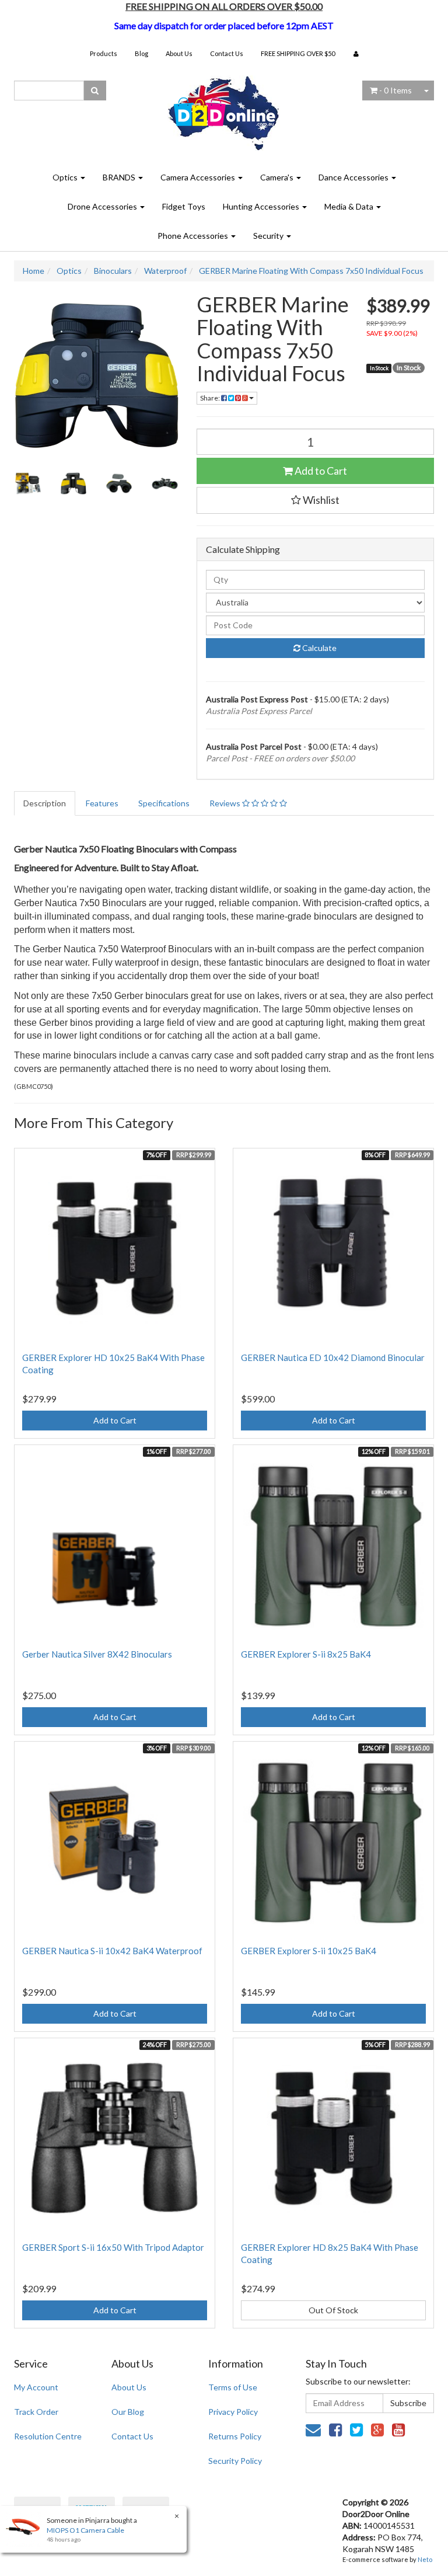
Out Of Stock (333, 2310)
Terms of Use (233, 2387)
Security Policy (235, 2461)
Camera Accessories (199, 177)
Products (104, 53)
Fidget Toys (184, 206)
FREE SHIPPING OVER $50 (298, 53)
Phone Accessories (194, 236)
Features (102, 803)
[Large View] (28, 483)
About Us (179, 53)
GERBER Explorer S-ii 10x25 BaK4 (309, 1951)
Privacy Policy (233, 2412)
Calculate (318, 648)
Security (269, 236)
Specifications (164, 803)
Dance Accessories (354, 177)
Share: (211, 398)
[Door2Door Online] (224, 108)
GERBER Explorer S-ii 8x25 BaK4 (306, 1654)
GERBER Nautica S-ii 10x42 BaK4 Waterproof (112, 1951)
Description (45, 803)
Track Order (36, 2412)
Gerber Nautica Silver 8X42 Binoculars (97, 1654)
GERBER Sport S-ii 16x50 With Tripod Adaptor (113, 2247)
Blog (141, 53)
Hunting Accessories (262, 206)
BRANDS (120, 177)
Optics (66, 177)
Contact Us (227, 53)
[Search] (95, 90)
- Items (395, 90)
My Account (36, 2387)
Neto (425, 2559)
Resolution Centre (48, 2436)
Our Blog (128, 2412)
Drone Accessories (103, 206)
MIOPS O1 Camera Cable (85, 2530)
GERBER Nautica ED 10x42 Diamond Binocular (333, 1357)
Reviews (226, 803)
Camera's (278, 177)
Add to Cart (320, 471)
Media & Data (350, 206)
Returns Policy (235, 2436)
